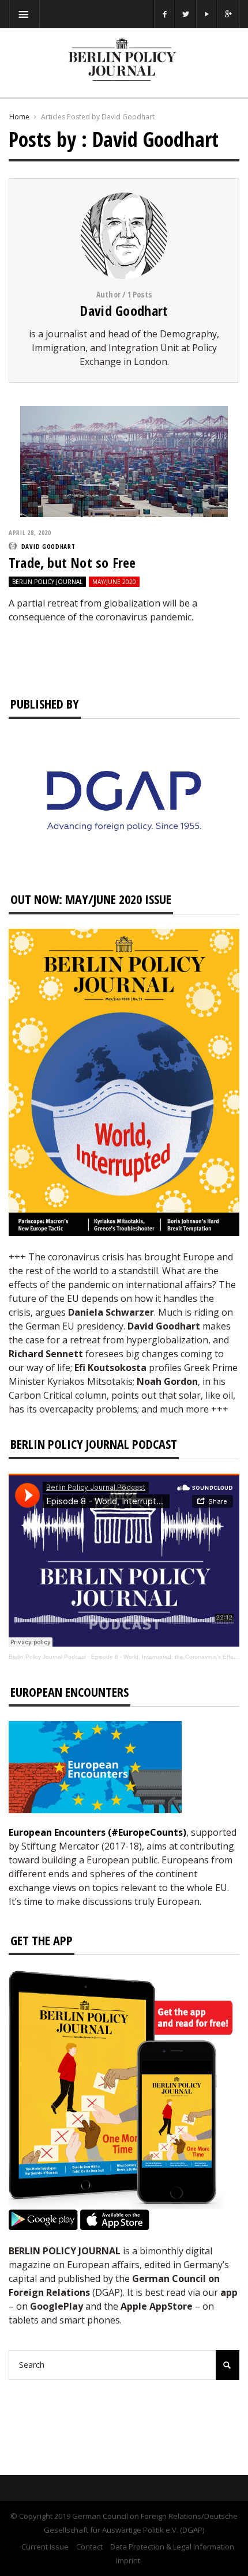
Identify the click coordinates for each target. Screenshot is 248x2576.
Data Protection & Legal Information (172, 2547)
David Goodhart (124, 310)
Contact (89, 2547)
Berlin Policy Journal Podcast (47, 1657)
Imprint (128, 2560)
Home (19, 117)
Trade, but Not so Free (72, 562)
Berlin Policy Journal (47, 582)
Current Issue (45, 2547)
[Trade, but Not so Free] (124, 461)
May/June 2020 (114, 582)
